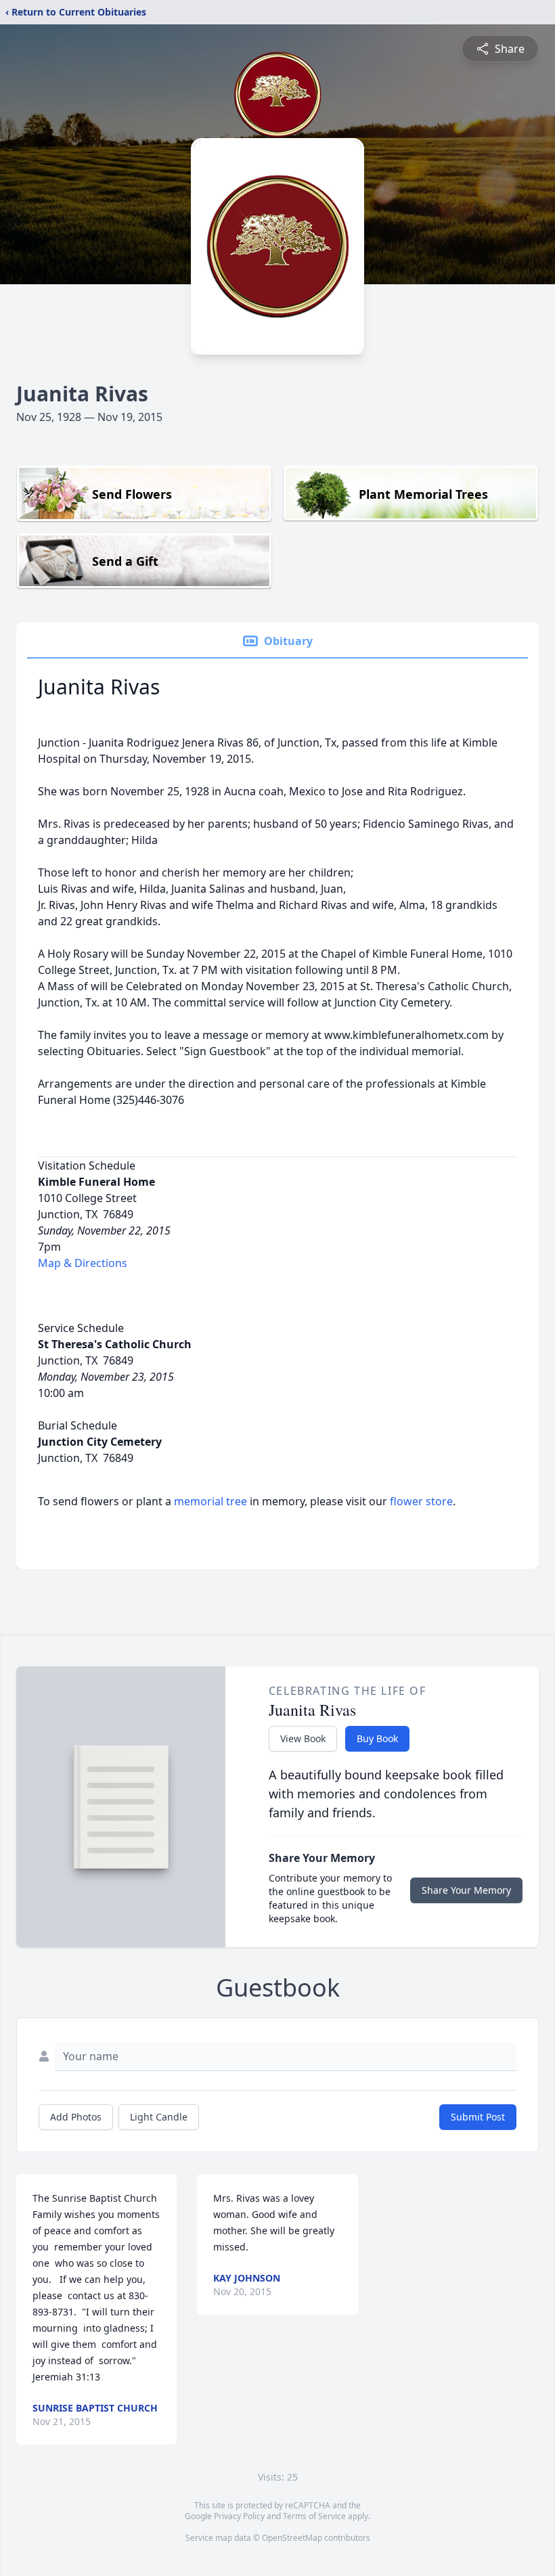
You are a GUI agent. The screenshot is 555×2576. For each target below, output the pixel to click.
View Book (303, 1738)
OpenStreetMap (292, 2538)
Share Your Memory (466, 1890)
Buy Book (377, 1738)
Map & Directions (83, 1263)
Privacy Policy (239, 2516)
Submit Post (478, 2117)
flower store (421, 1501)
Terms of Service (314, 2516)
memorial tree (210, 1501)
